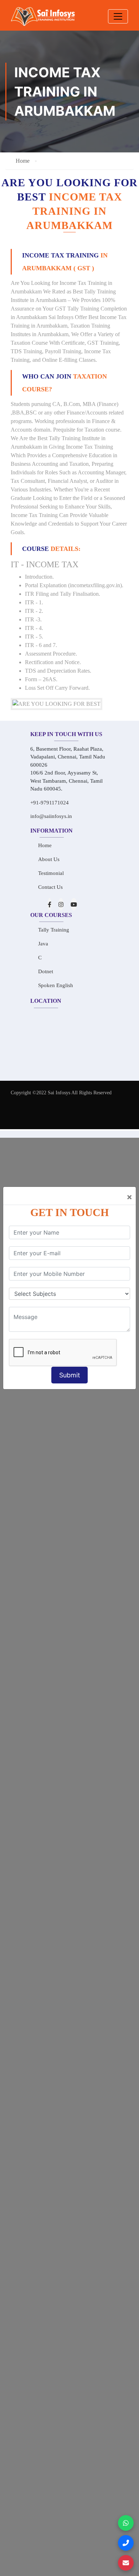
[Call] (126, 2543)
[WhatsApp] (126, 2523)
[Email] (126, 2563)
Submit (70, 1375)
